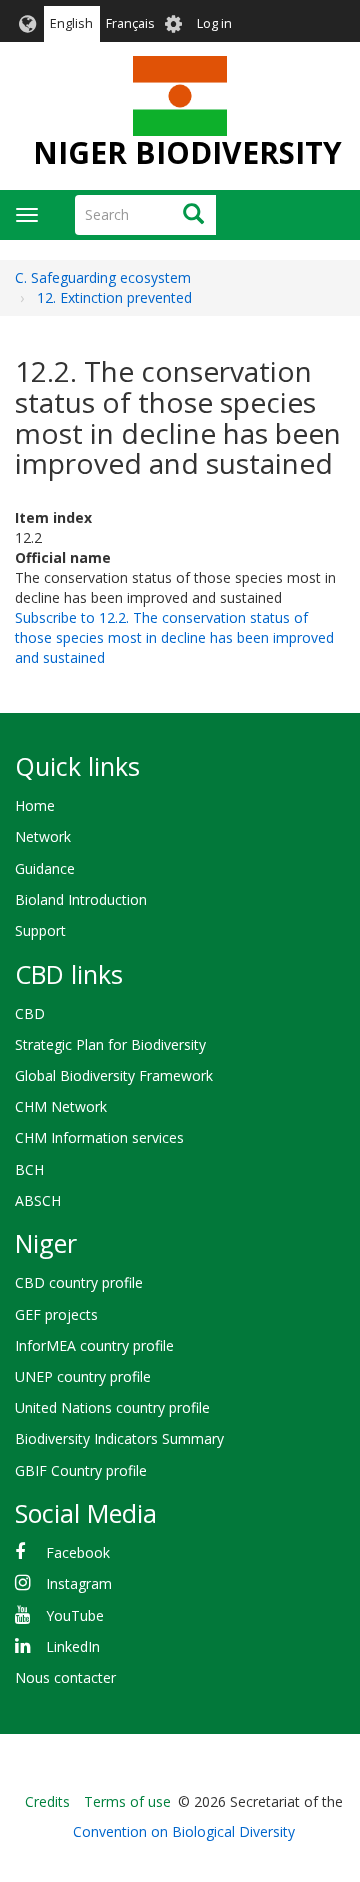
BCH (29, 1169)
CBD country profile (79, 1282)
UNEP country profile (83, 1376)
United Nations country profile (112, 1407)
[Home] (179, 96)
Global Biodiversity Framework (114, 1075)
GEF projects (56, 1314)
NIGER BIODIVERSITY (187, 152)
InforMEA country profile (94, 1345)
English (71, 23)
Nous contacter (65, 1677)
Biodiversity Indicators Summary (119, 1438)
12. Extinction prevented (114, 297)
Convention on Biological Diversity (184, 1831)
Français (130, 23)
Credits (47, 1801)
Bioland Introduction (81, 899)
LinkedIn (73, 1646)
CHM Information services (99, 1137)
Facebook (78, 1552)
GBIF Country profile (81, 1470)
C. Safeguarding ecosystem (103, 277)
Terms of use (127, 1801)
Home (35, 805)
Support (40, 930)
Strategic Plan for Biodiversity (110, 1044)
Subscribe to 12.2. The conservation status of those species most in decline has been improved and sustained (174, 637)
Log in (214, 23)
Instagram (79, 1583)
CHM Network (61, 1106)
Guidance (45, 868)
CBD (30, 1013)
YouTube (75, 1615)
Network (43, 836)
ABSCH (38, 1200)
